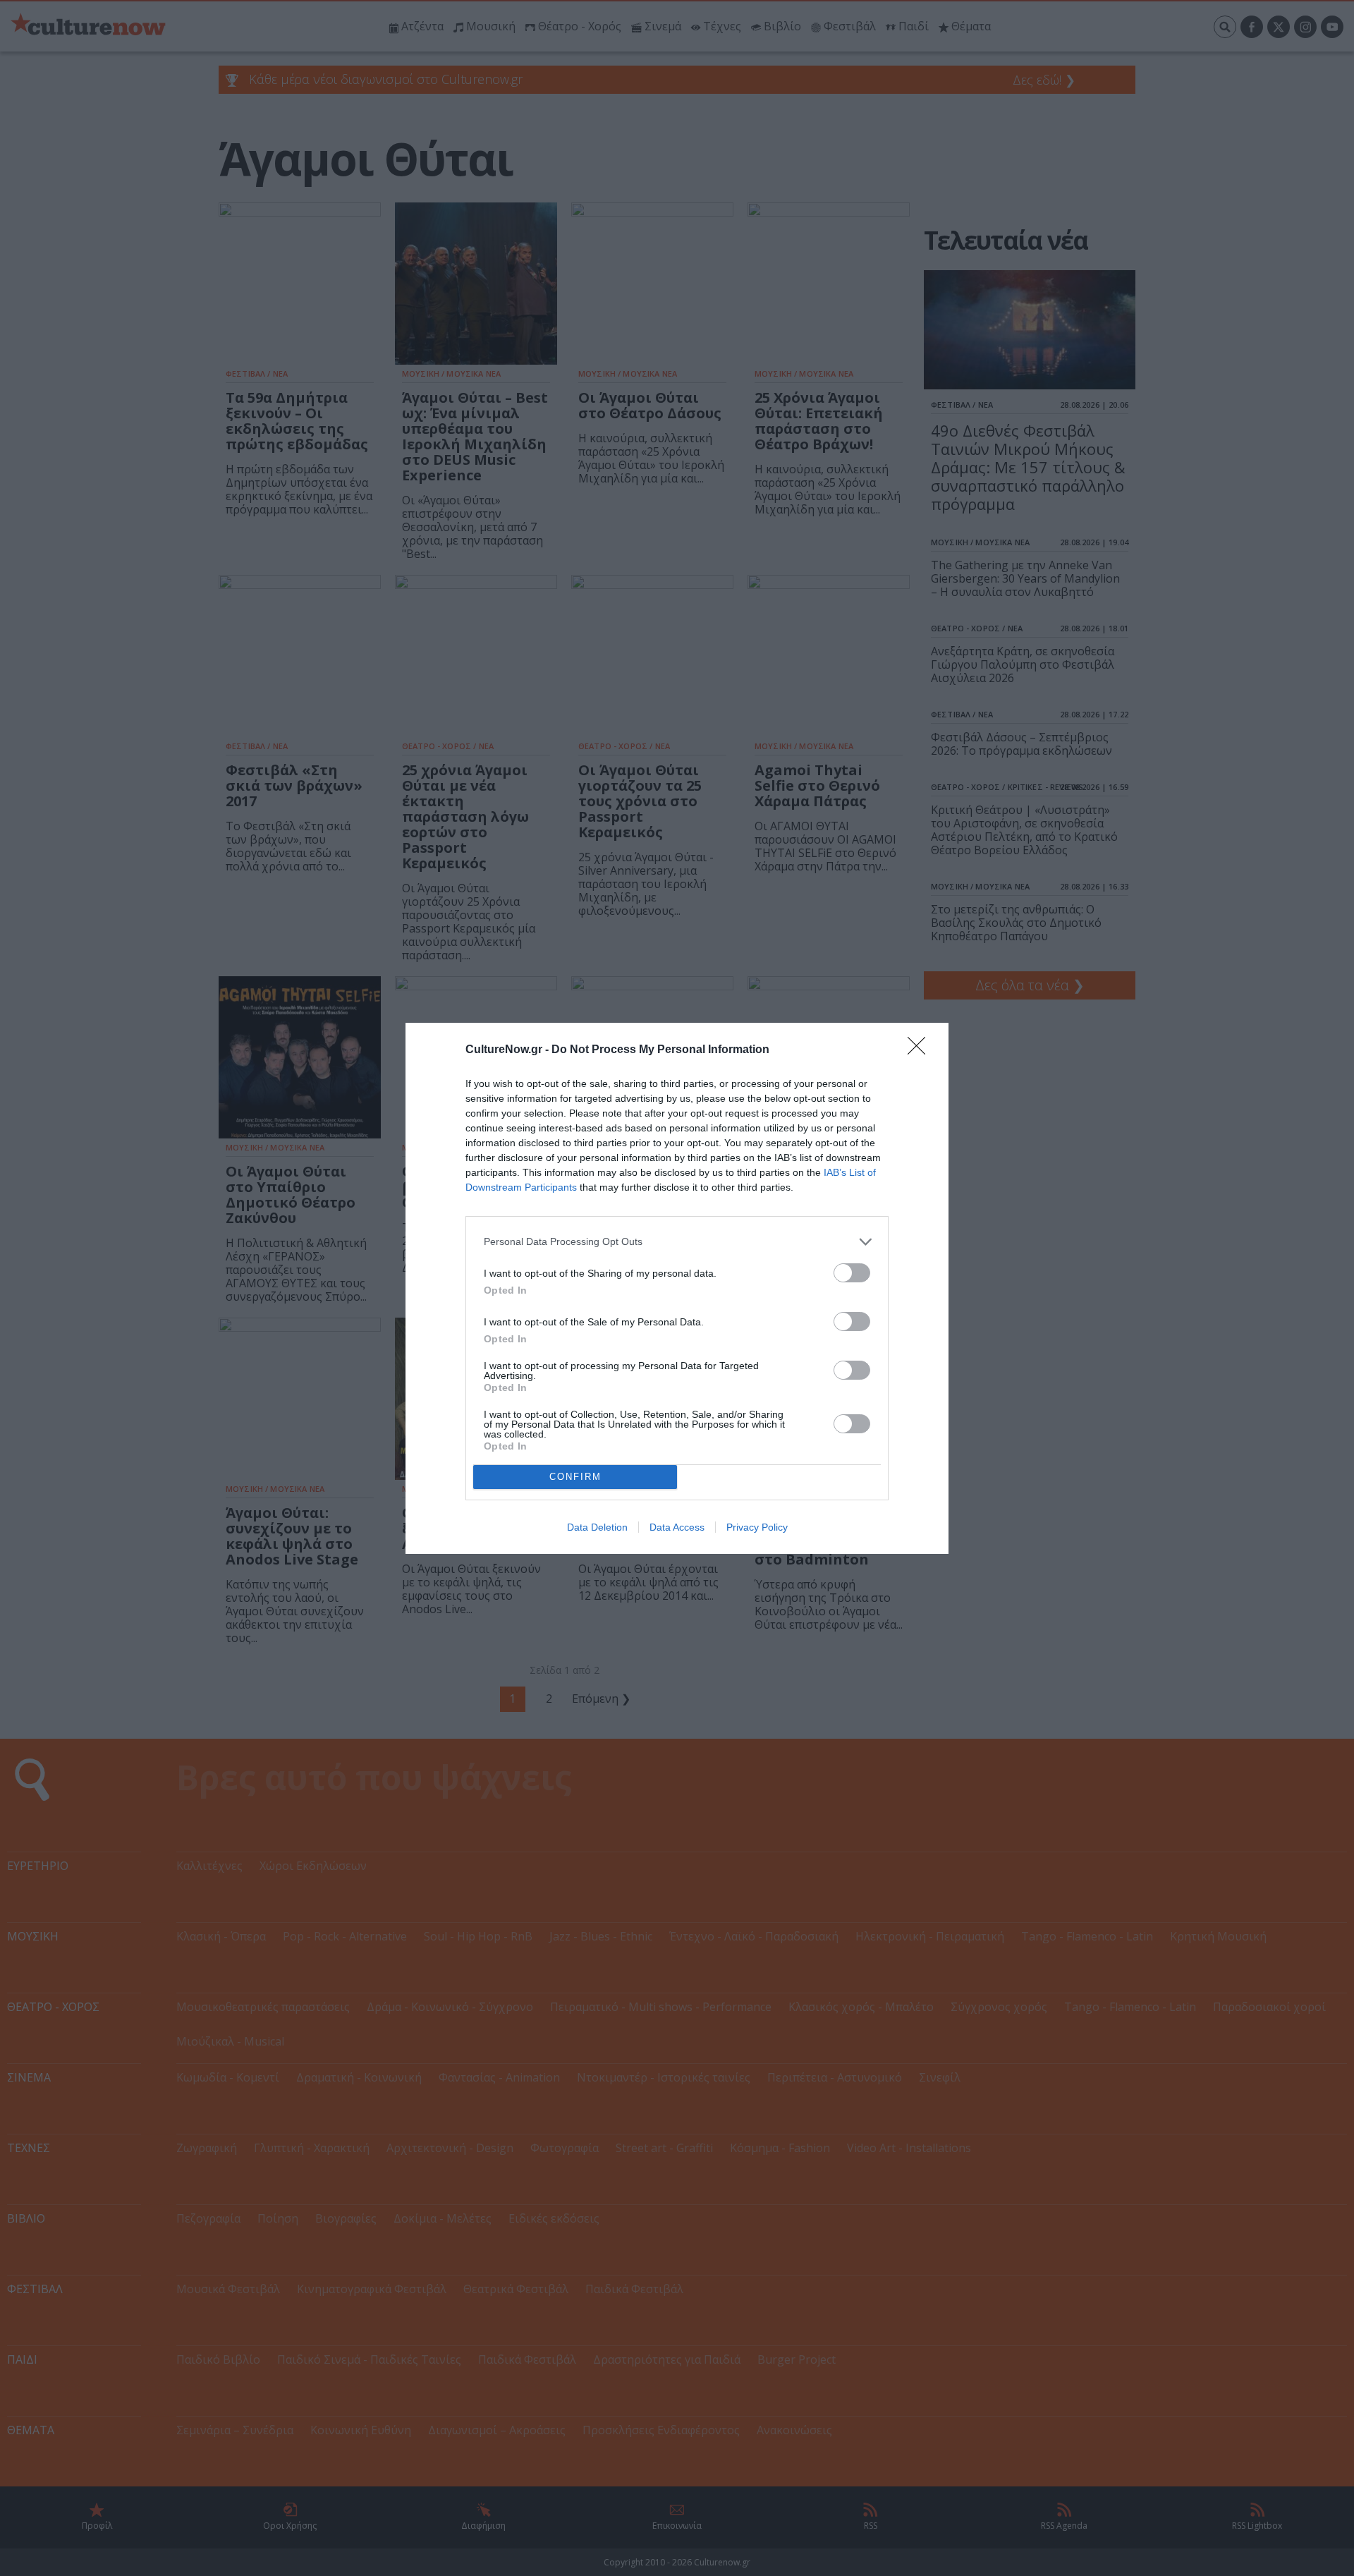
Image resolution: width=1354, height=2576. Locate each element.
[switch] (852, 1273)
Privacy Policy (757, 1527)
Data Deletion (597, 1527)
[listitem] (677, 1242)
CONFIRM (575, 1477)
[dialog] (677, 1288)
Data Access (677, 1527)
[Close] (921, 1050)
